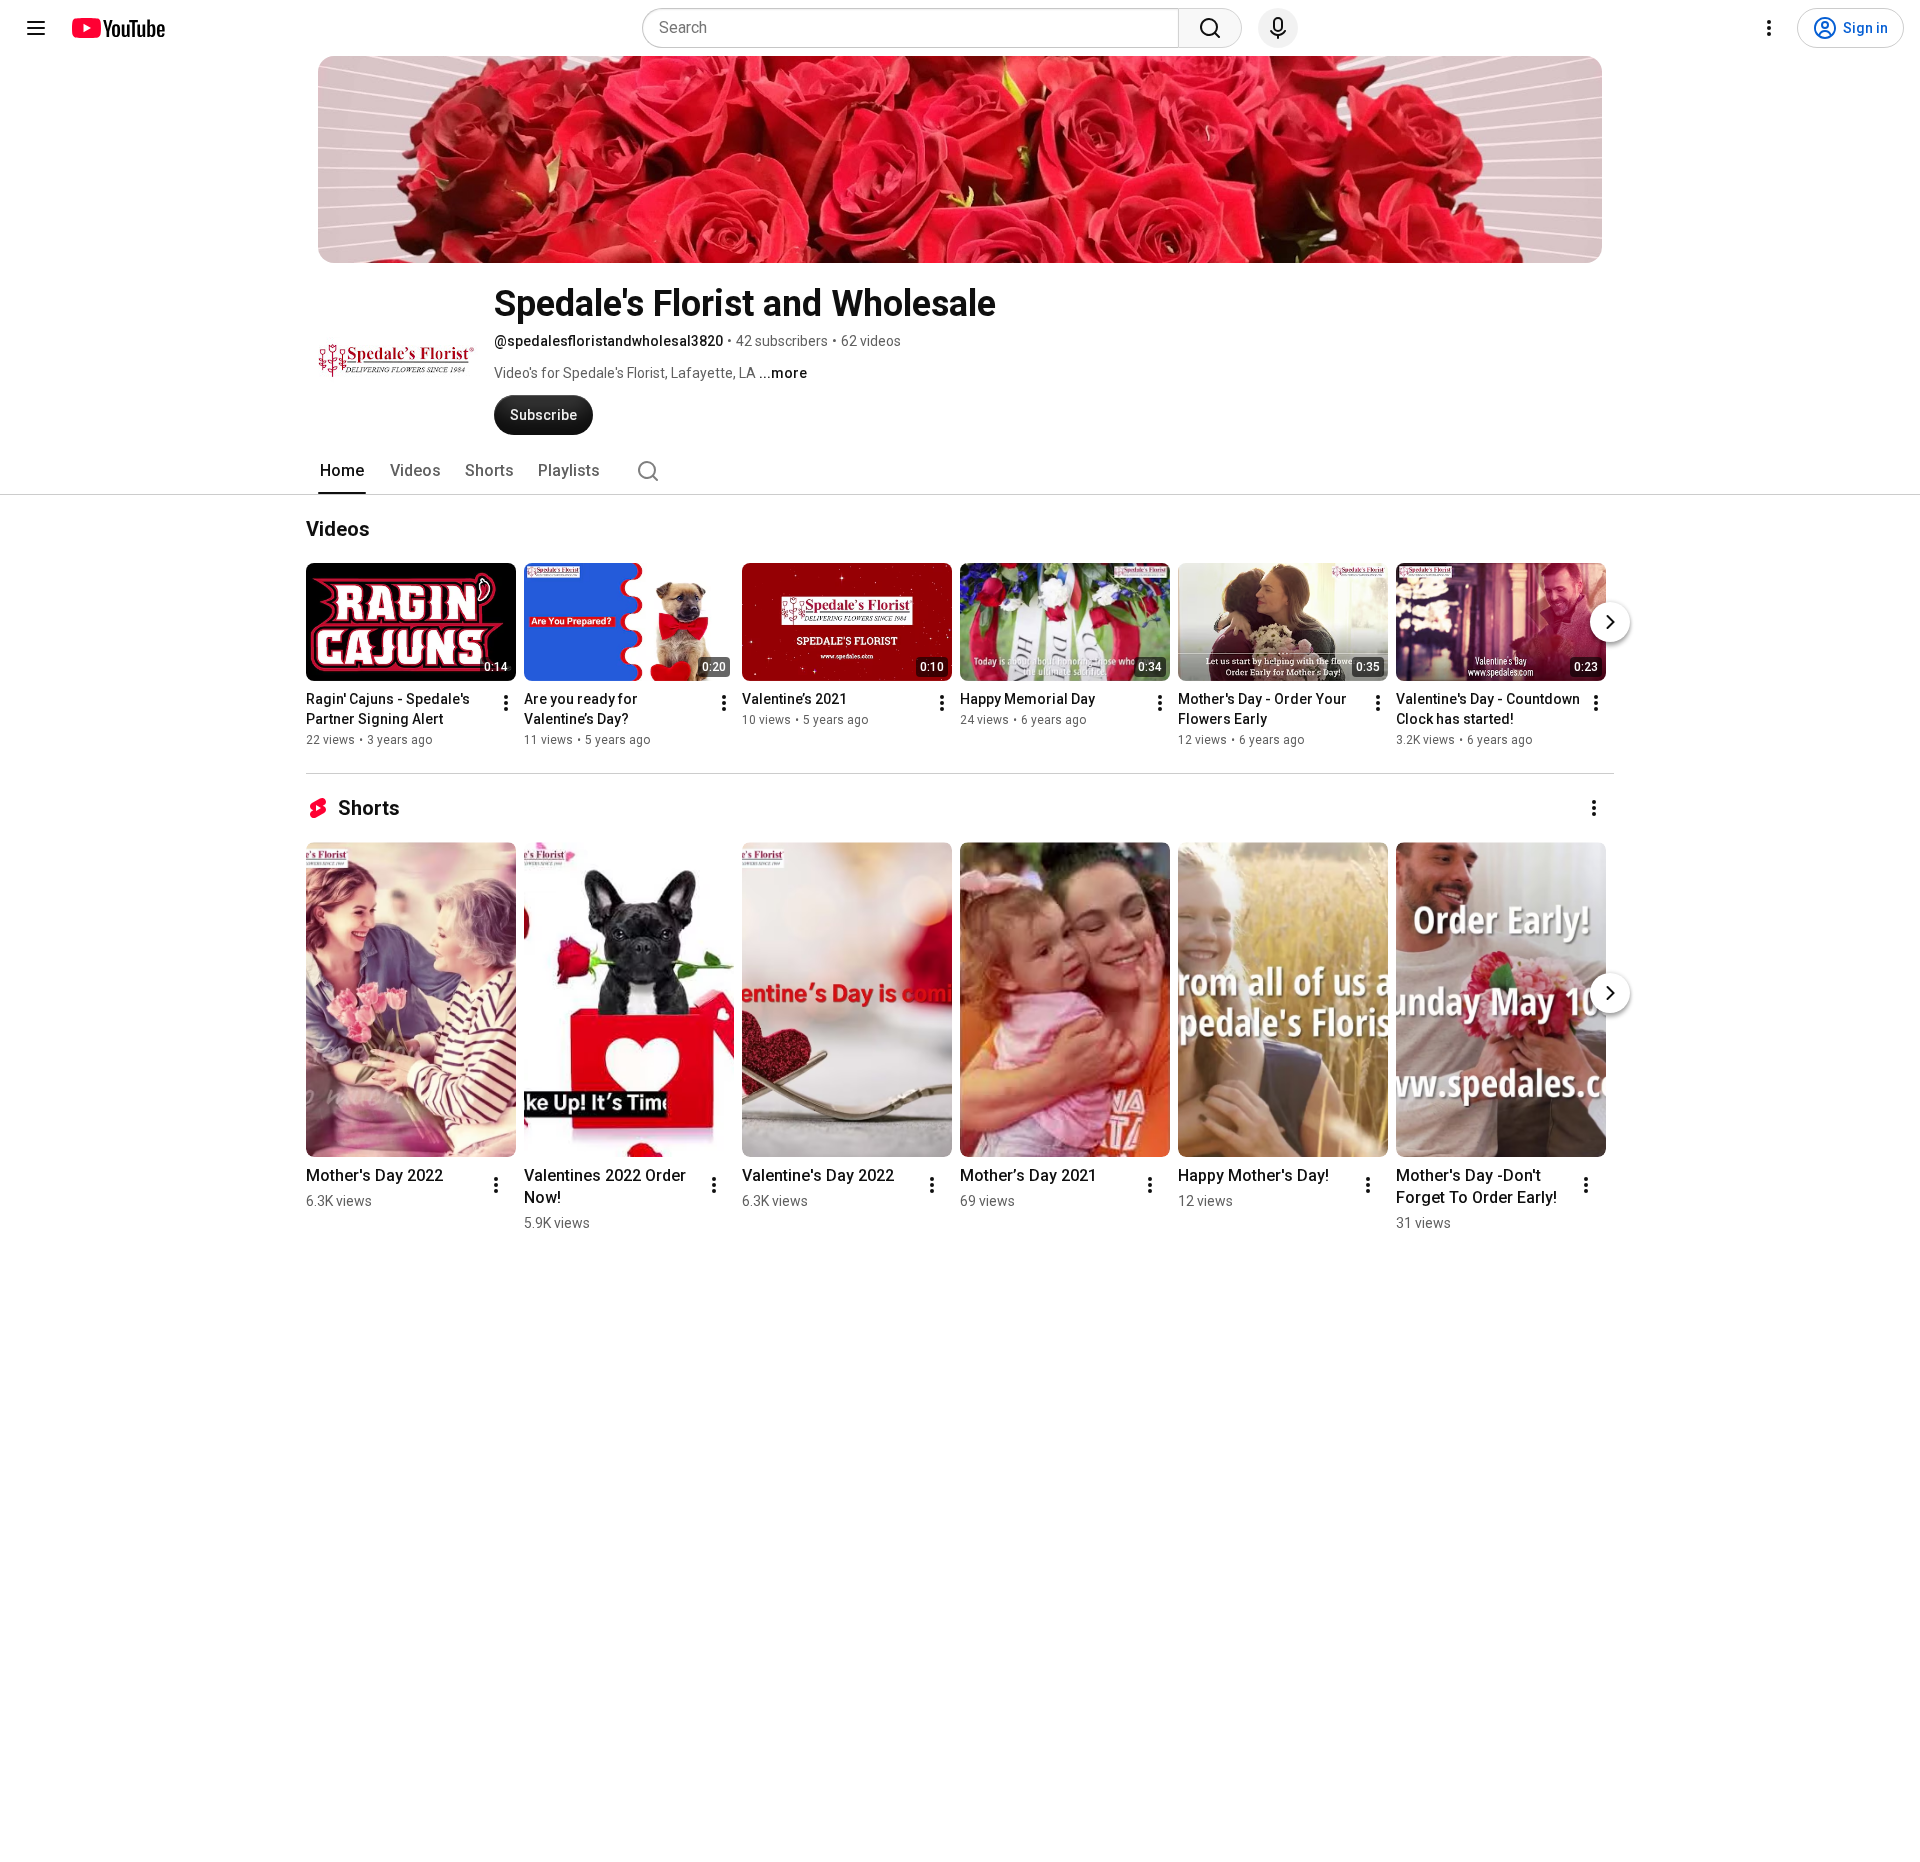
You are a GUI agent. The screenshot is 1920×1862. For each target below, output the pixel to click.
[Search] (1210, 28)
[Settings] (1769, 28)
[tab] (342, 471)
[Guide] (36, 28)
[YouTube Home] (117, 28)
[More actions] (506, 703)
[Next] (1610, 622)
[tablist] (960, 471)
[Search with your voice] (1278, 28)
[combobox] (916, 28)
